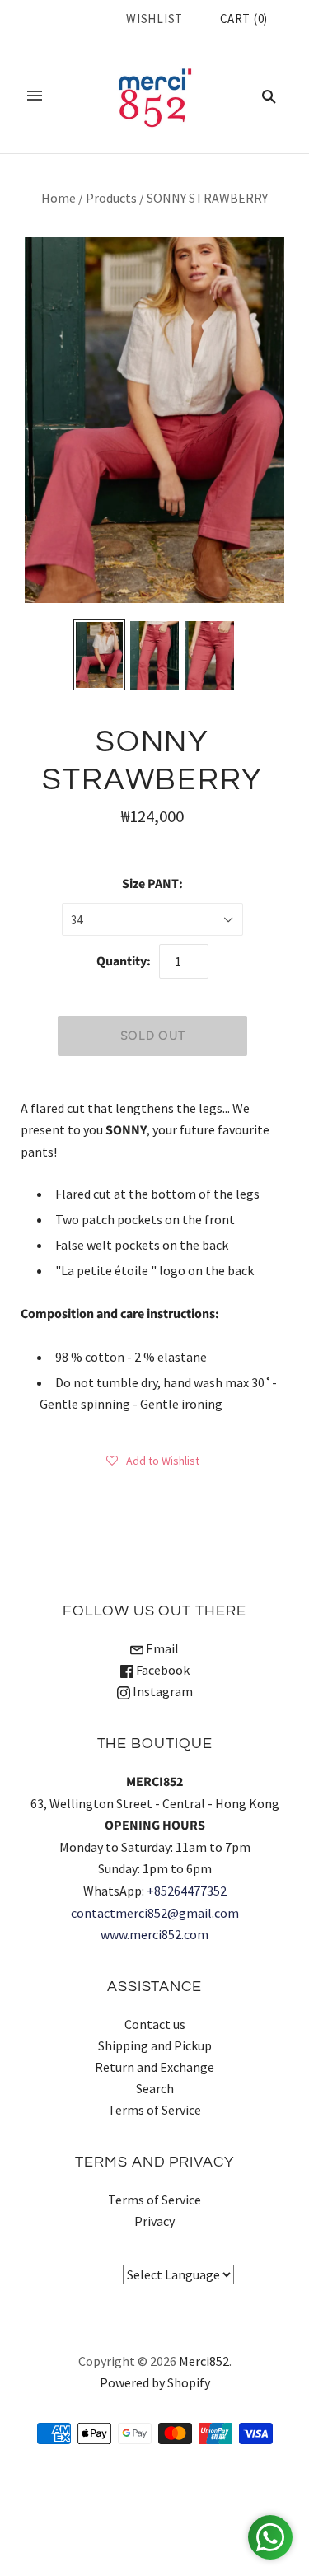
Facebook (162, 1670)
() (244, 19)
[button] (153, 1460)
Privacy (154, 2221)
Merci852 (204, 2361)
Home (59, 198)
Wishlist (154, 19)
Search (155, 2088)
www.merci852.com (154, 1934)
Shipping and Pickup (155, 2045)
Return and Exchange (154, 2067)
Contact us (155, 2024)
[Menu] (35, 96)
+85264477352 (187, 1891)
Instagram (162, 1691)
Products (111, 198)
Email (161, 1648)
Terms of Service (154, 2110)
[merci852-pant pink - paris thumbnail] (99, 655)
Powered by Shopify (155, 2382)
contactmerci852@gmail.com (155, 1913)
